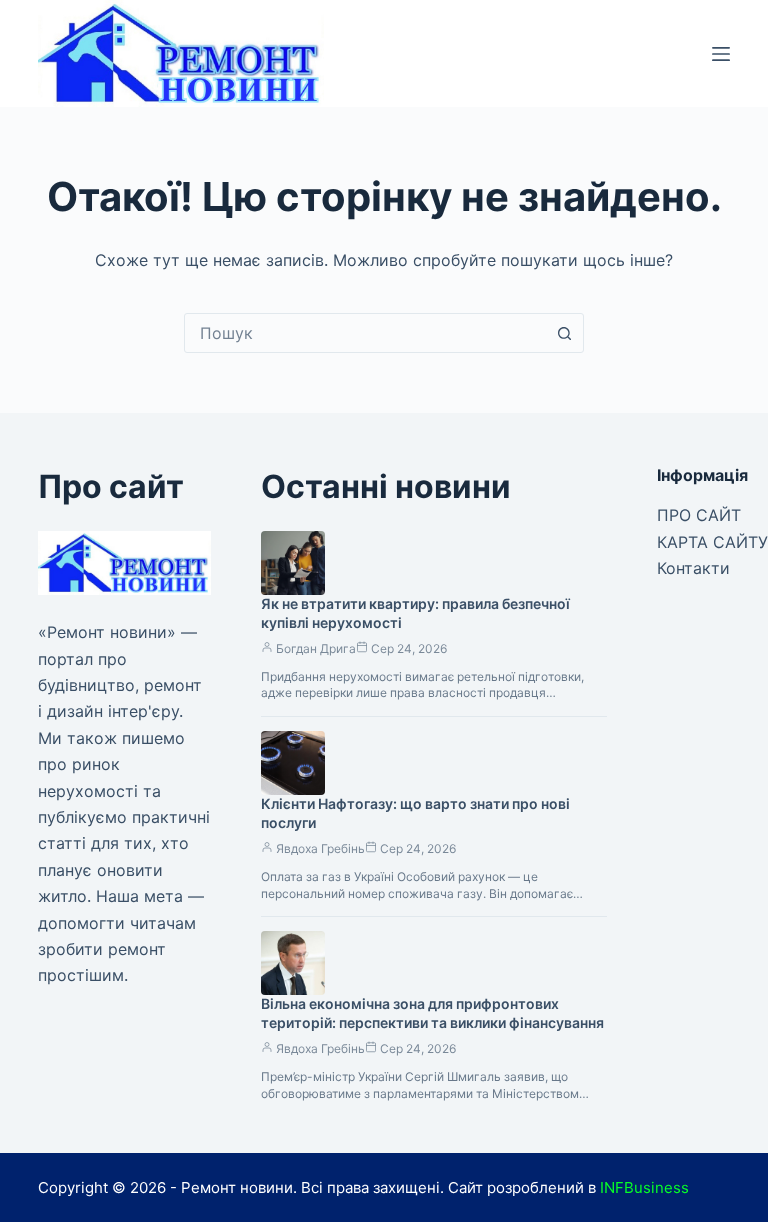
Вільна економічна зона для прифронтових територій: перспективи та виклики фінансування (432, 1013)
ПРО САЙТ (699, 515)
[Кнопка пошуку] (564, 333)
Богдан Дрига (316, 648)
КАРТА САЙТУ (712, 542)
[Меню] (721, 54)
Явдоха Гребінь (320, 848)
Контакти (693, 568)
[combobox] (365, 333)
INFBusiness (644, 1187)
